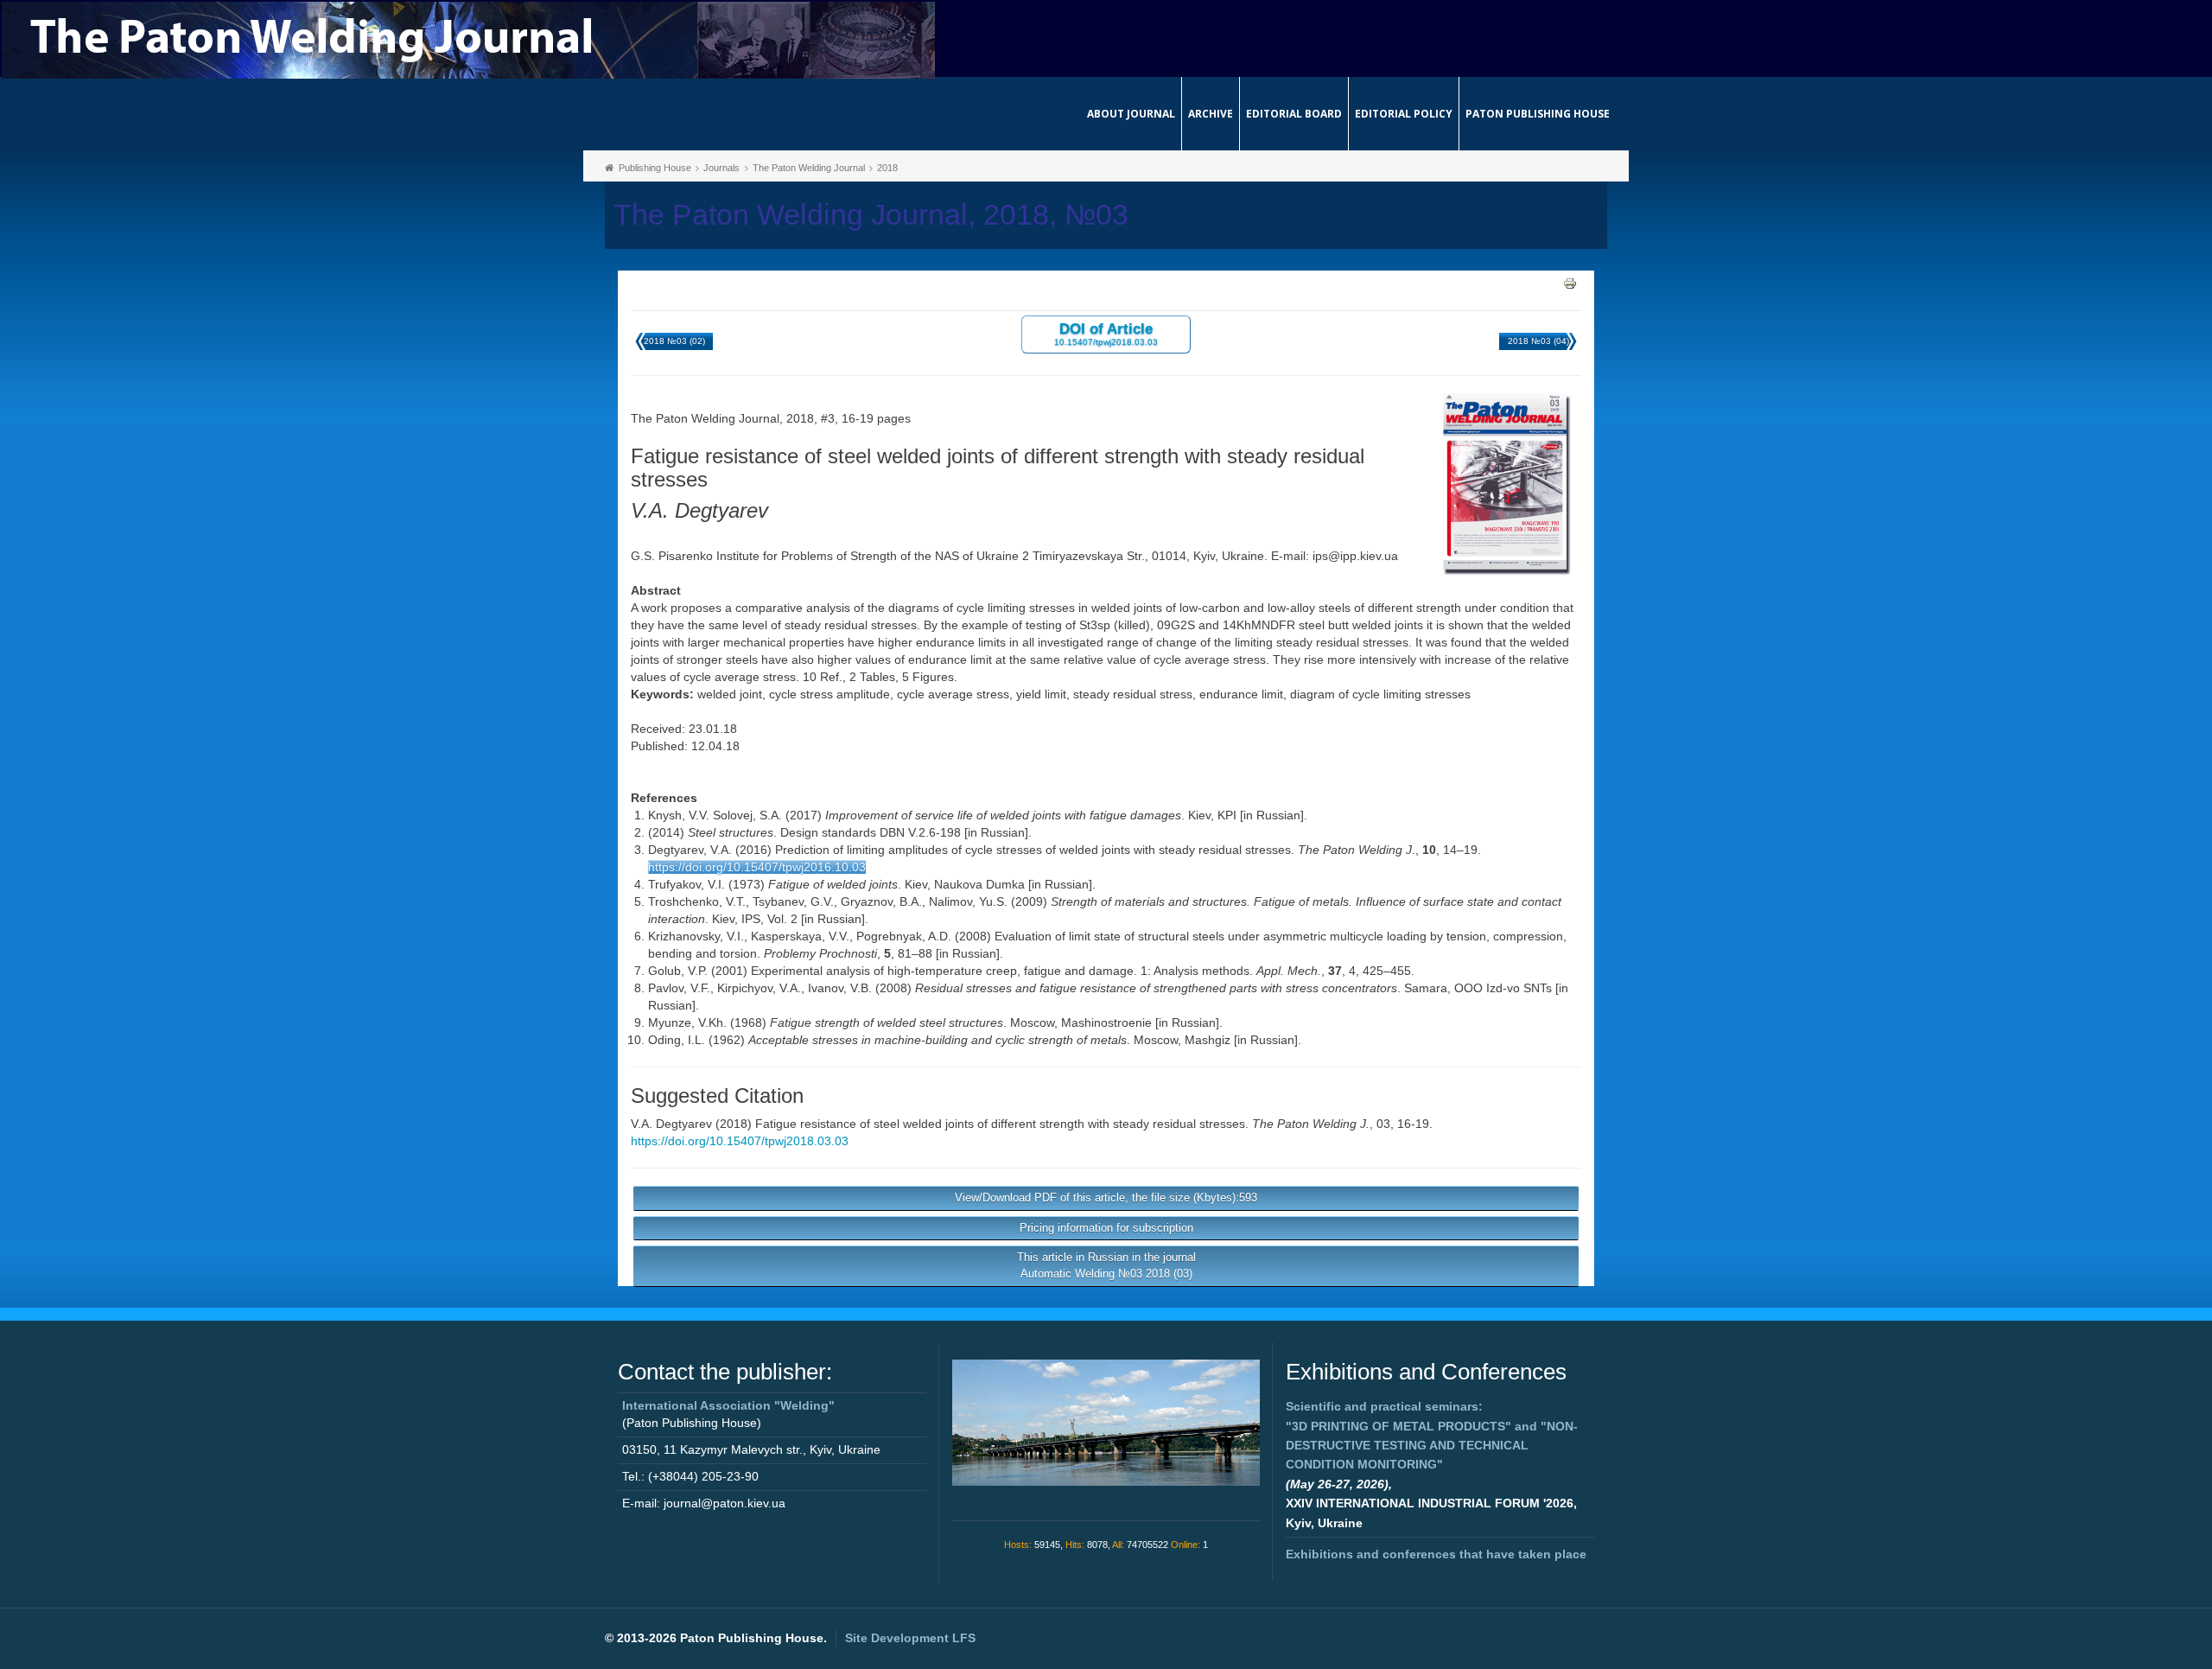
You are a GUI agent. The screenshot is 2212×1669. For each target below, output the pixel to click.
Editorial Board (1294, 114)
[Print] (1570, 283)
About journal (1131, 114)
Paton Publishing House (1538, 114)
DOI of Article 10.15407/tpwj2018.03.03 (1106, 333)
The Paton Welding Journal (809, 168)
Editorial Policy (1404, 114)
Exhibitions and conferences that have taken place (1436, 1554)
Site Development (910, 1638)
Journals (721, 168)
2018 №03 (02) (674, 341)
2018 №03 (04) (1538, 341)
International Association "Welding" (728, 1405)
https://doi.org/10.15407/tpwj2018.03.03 (740, 1141)
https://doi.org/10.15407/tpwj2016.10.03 (757, 867)
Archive (1211, 114)
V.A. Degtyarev (671, 1124)
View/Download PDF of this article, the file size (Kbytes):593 (1106, 1198)
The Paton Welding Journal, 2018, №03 (871, 215)
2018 (887, 168)
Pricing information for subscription (1106, 1228)
